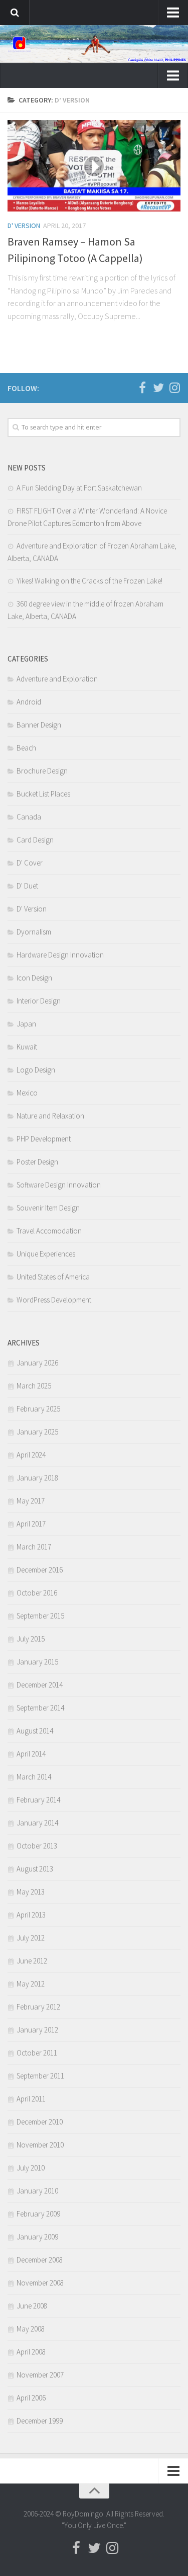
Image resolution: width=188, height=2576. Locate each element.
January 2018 (37, 1478)
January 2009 (37, 2237)
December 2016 (40, 1570)
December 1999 (40, 2421)
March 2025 (34, 1386)
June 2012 (32, 1961)
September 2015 (40, 1616)
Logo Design (36, 1070)
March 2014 (34, 1777)
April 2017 (31, 1524)
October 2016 (37, 1593)
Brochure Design (42, 771)
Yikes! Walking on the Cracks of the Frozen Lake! (89, 581)
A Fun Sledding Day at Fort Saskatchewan (79, 488)
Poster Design (37, 1162)
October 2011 (37, 2053)
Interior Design (39, 1001)
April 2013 (31, 1915)
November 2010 (40, 2145)
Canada (29, 817)
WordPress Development (54, 1300)
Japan (26, 1024)
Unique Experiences (46, 1254)
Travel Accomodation (49, 1231)
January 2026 (37, 1363)
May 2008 (31, 2329)
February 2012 (38, 2007)
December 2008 (40, 2260)
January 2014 (37, 1823)
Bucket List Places (43, 794)
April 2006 (31, 2398)
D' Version (24, 225)
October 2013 (37, 1846)
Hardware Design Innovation (60, 955)
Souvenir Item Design (48, 1208)
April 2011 (31, 2099)
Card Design (35, 840)
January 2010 (37, 2191)
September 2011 (40, 2076)
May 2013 (31, 1892)
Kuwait (27, 1047)
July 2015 (31, 1639)
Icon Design (34, 978)
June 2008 (32, 2306)
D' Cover (30, 863)
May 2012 (31, 1984)
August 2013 (35, 1869)
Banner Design (39, 725)
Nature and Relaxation (50, 1116)
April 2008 (31, 2352)
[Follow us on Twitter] (158, 387)
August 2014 (35, 1731)
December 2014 (40, 1685)
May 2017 (31, 1501)
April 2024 (31, 1455)
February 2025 (38, 1409)
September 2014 (40, 1708)
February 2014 (38, 1800)
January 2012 (37, 2030)
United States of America (53, 1277)
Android (29, 702)
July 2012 (31, 1938)
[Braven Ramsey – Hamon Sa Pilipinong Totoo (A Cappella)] (94, 166)
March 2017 (34, 1547)
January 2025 (37, 1432)
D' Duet (27, 886)
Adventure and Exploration (57, 679)
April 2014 (31, 1754)
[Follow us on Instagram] (174, 387)
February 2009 (38, 2214)
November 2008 (40, 2283)
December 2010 (40, 2122)
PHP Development (44, 1139)
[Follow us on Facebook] (142, 387)
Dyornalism (34, 932)
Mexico (27, 1093)
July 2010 (31, 2168)
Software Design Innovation (59, 1185)
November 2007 (40, 2375)
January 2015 (37, 1662)
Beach (26, 748)
